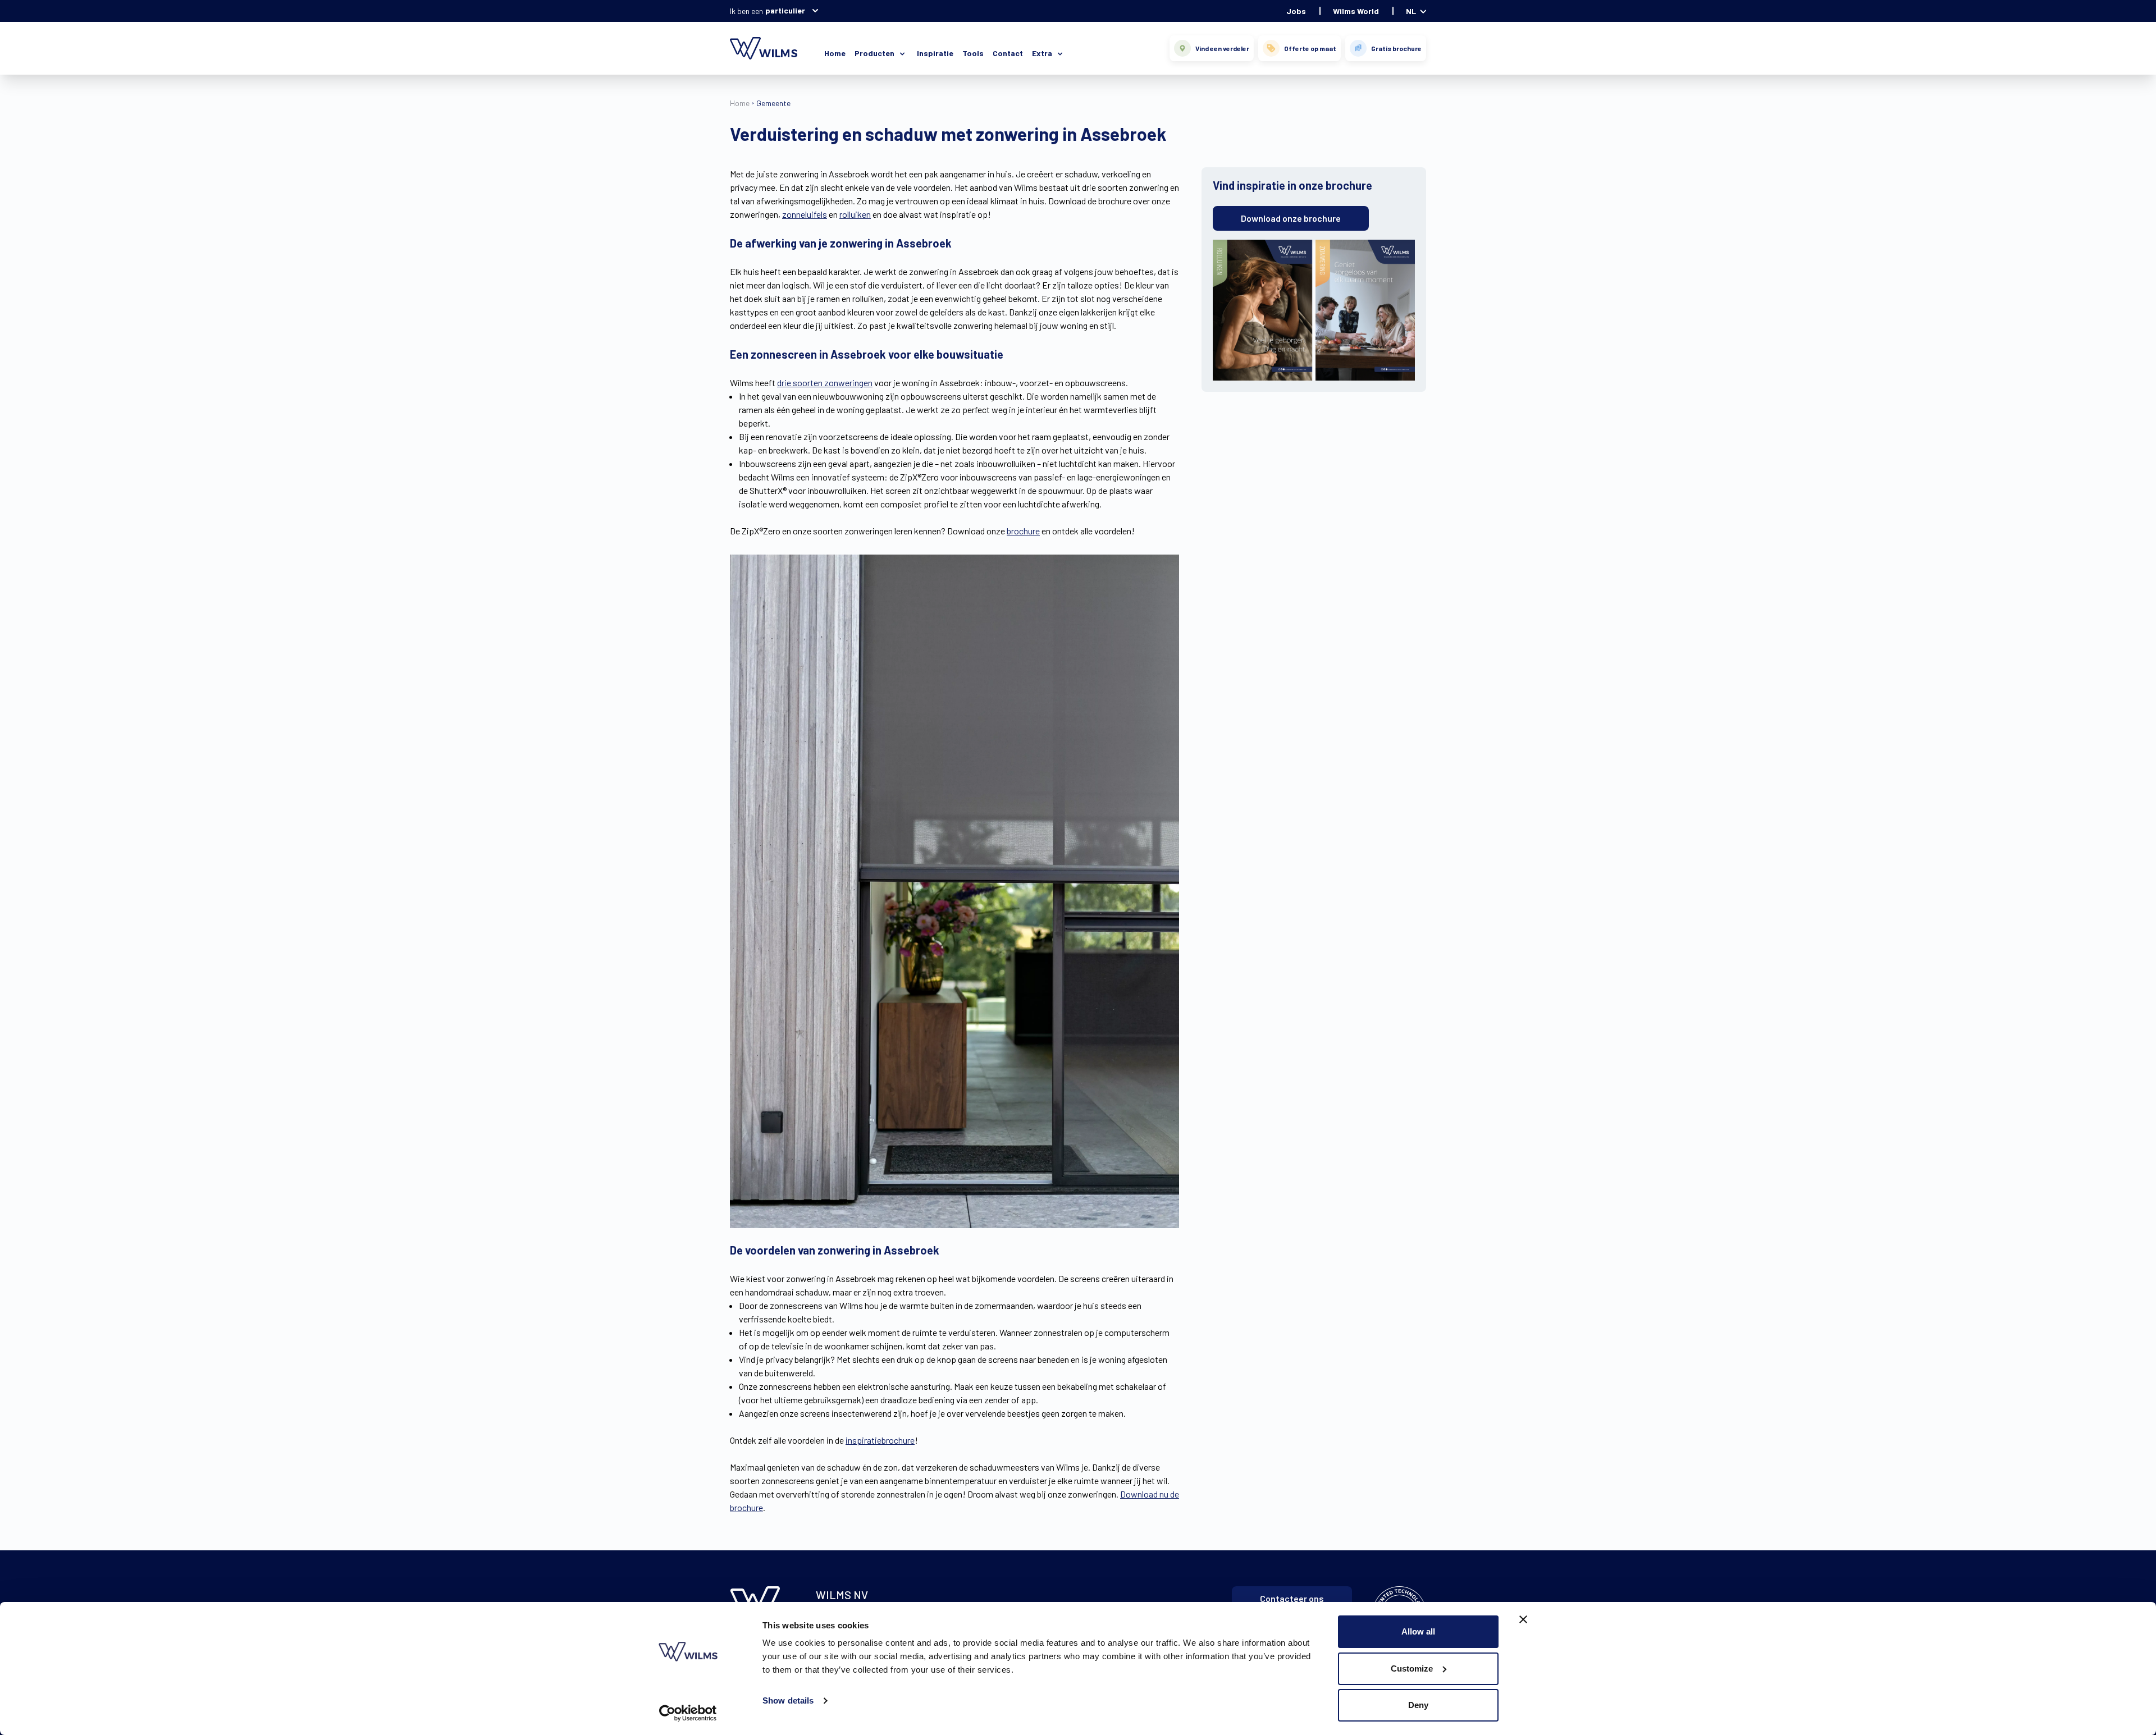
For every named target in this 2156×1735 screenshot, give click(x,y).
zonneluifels (805, 214)
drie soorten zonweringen (825, 383)
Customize (1412, 1668)
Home (835, 53)
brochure (1023, 531)
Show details (788, 1700)
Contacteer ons (1292, 1598)
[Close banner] (1523, 1619)
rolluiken (855, 214)
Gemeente (773, 103)
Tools (973, 53)
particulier (785, 10)
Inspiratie (935, 53)
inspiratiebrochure (880, 1440)
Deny (1418, 1705)
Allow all (1418, 1631)
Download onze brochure (1291, 218)
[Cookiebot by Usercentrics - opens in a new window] (688, 1713)
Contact (1008, 53)
